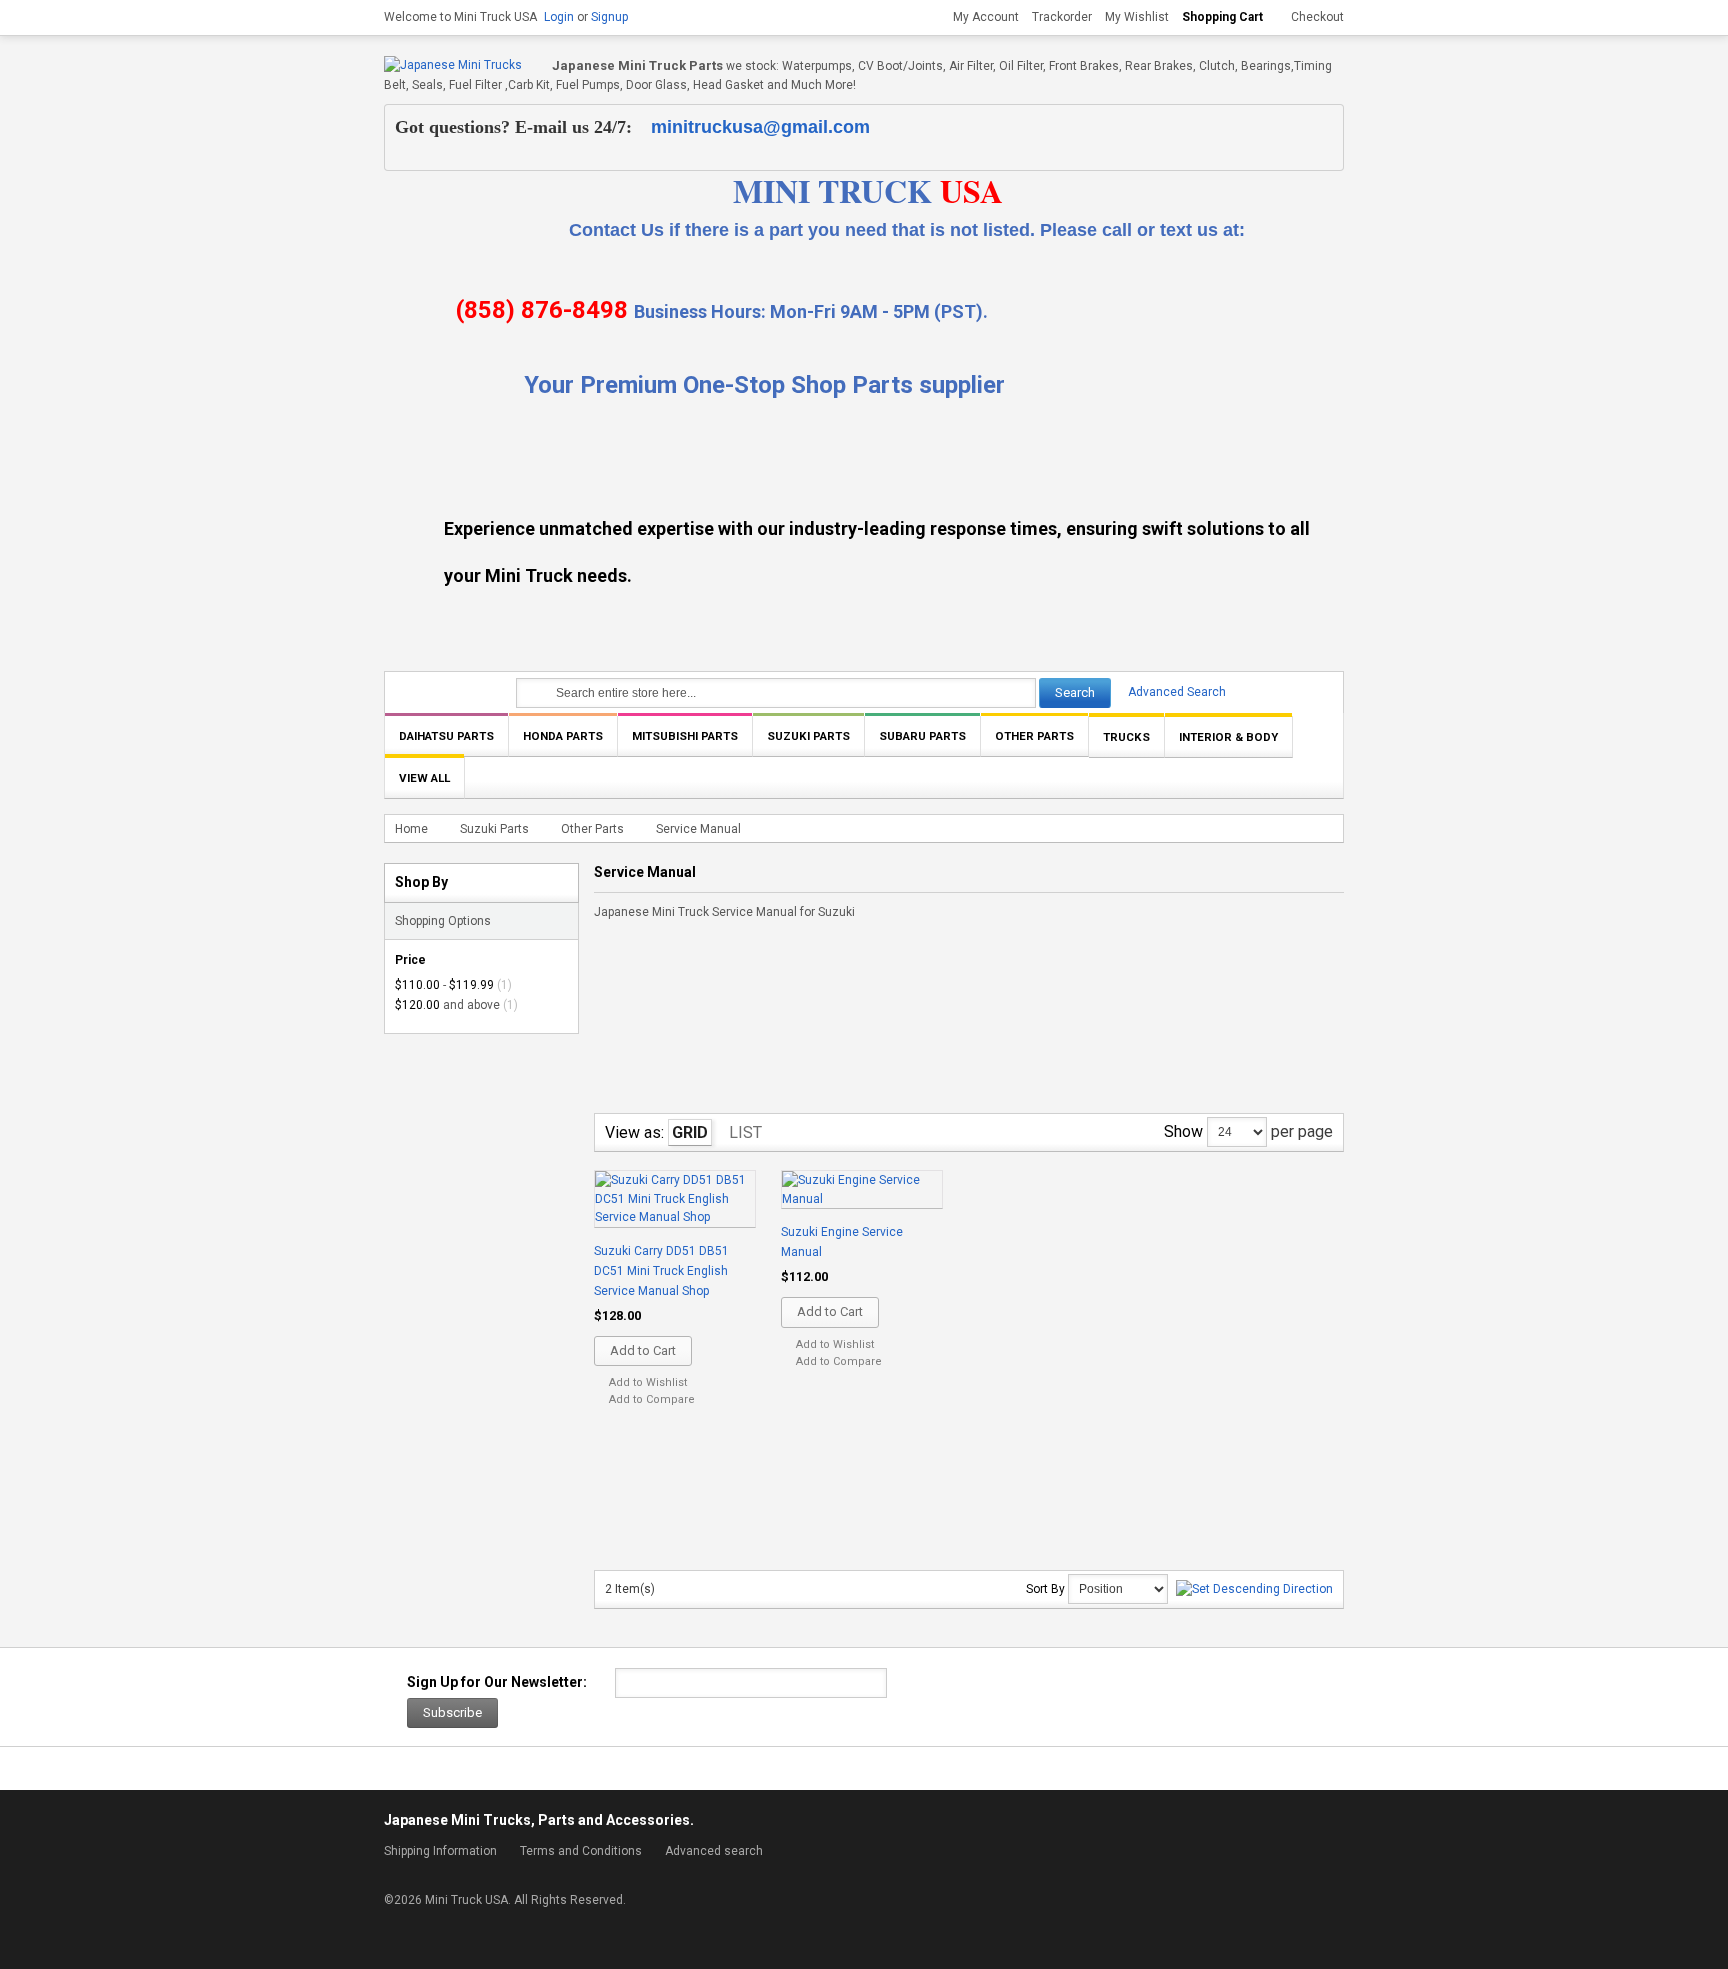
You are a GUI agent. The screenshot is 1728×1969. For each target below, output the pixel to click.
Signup (609, 17)
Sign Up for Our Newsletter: (497, 1682)
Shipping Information (440, 1851)
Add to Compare (652, 1399)
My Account (986, 17)
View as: (634, 1132)
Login (559, 17)
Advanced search (714, 1851)
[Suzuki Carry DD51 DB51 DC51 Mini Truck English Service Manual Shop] (675, 1200)
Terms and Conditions (581, 1851)
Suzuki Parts (494, 829)
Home (411, 829)
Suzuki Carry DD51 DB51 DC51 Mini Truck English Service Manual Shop (661, 1271)
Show (1183, 1131)
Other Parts (592, 829)
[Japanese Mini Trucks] (453, 65)
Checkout (1317, 17)
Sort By (1045, 1589)
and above (447, 1005)
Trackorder (1062, 17)
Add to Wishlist (648, 1382)
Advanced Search (1177, 692)
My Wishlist (1137, 17)
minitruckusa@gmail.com (760, 127)
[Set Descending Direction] (1254, 1589)
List (745, 1132)
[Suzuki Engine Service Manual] (862, 1191)
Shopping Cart (1222, 17)
